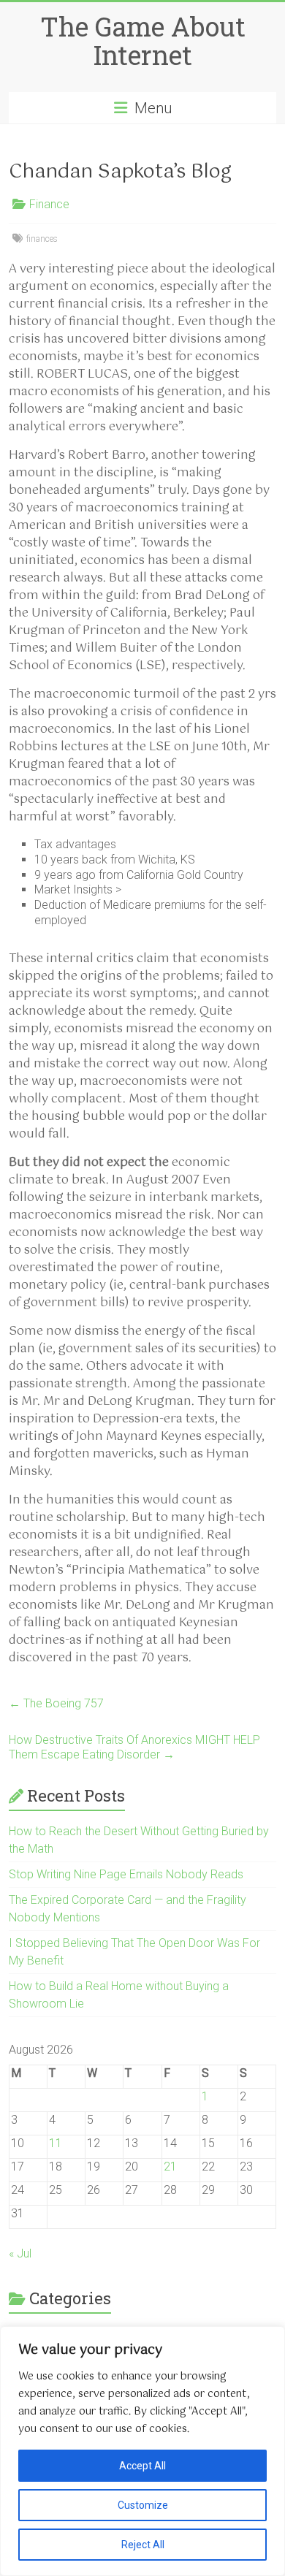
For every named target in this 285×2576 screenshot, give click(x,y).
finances (42, 239)
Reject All (143, 2545)
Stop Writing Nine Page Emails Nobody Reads (126, 1874)
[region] (142, 2451)
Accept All (142, 2466)
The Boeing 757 (56, 1703)
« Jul (20, 2253)
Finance (49, 204)
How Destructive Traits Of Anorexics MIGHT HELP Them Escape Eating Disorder (134, 1747)
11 (56, 2143)
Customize (143, 2505)
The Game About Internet (143, 41)
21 (170, 2167)
